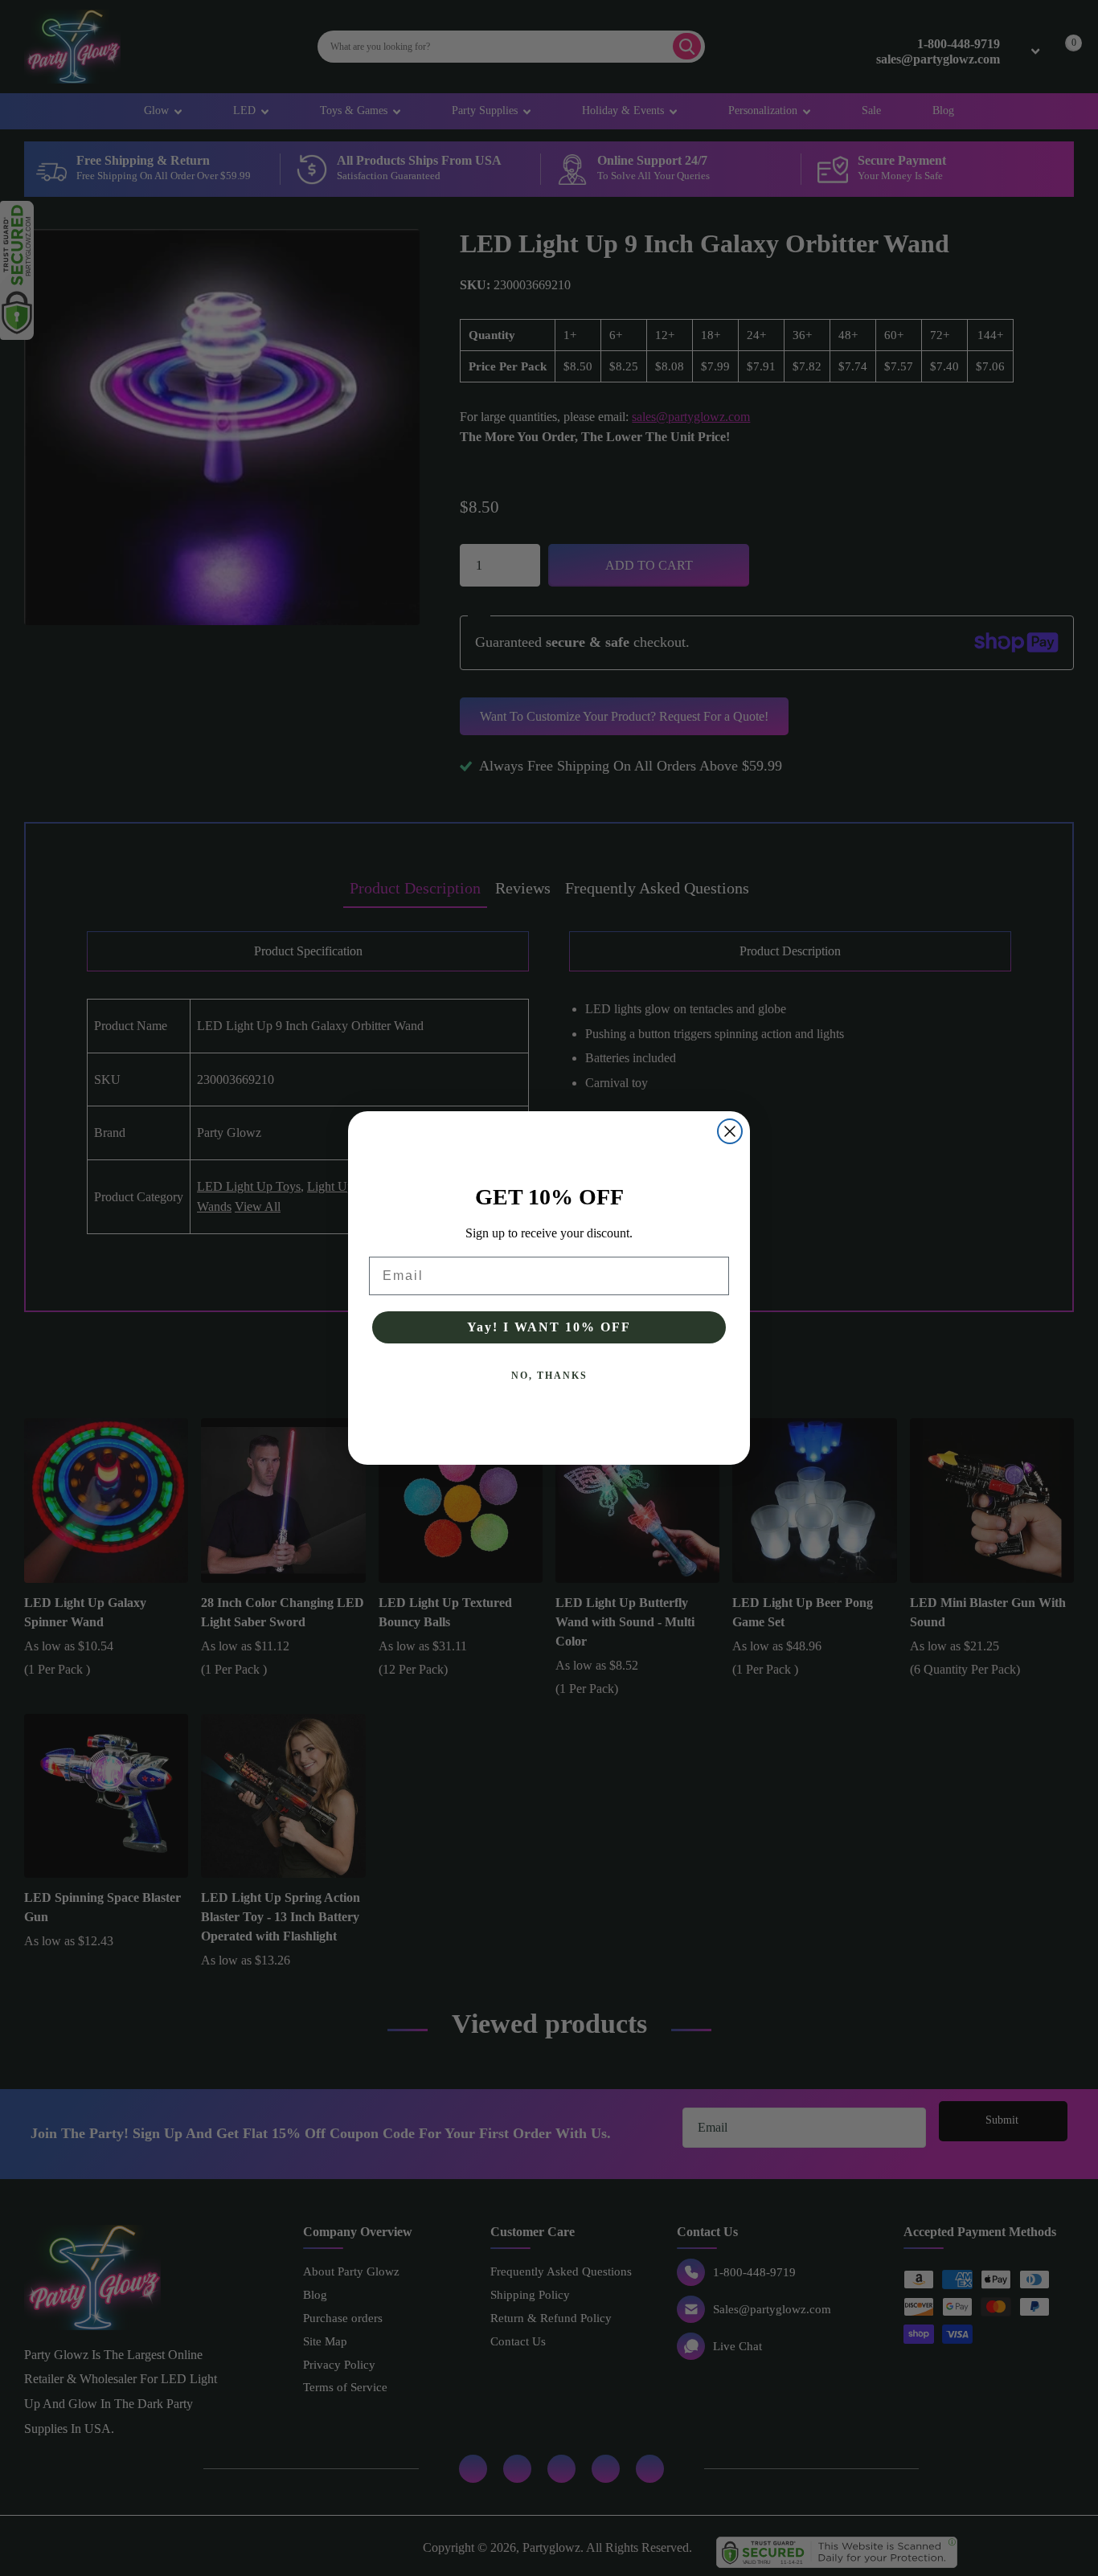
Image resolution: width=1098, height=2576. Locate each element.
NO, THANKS (549, 1376)
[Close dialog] (730, 1131)
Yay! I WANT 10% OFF (549, 1327)
